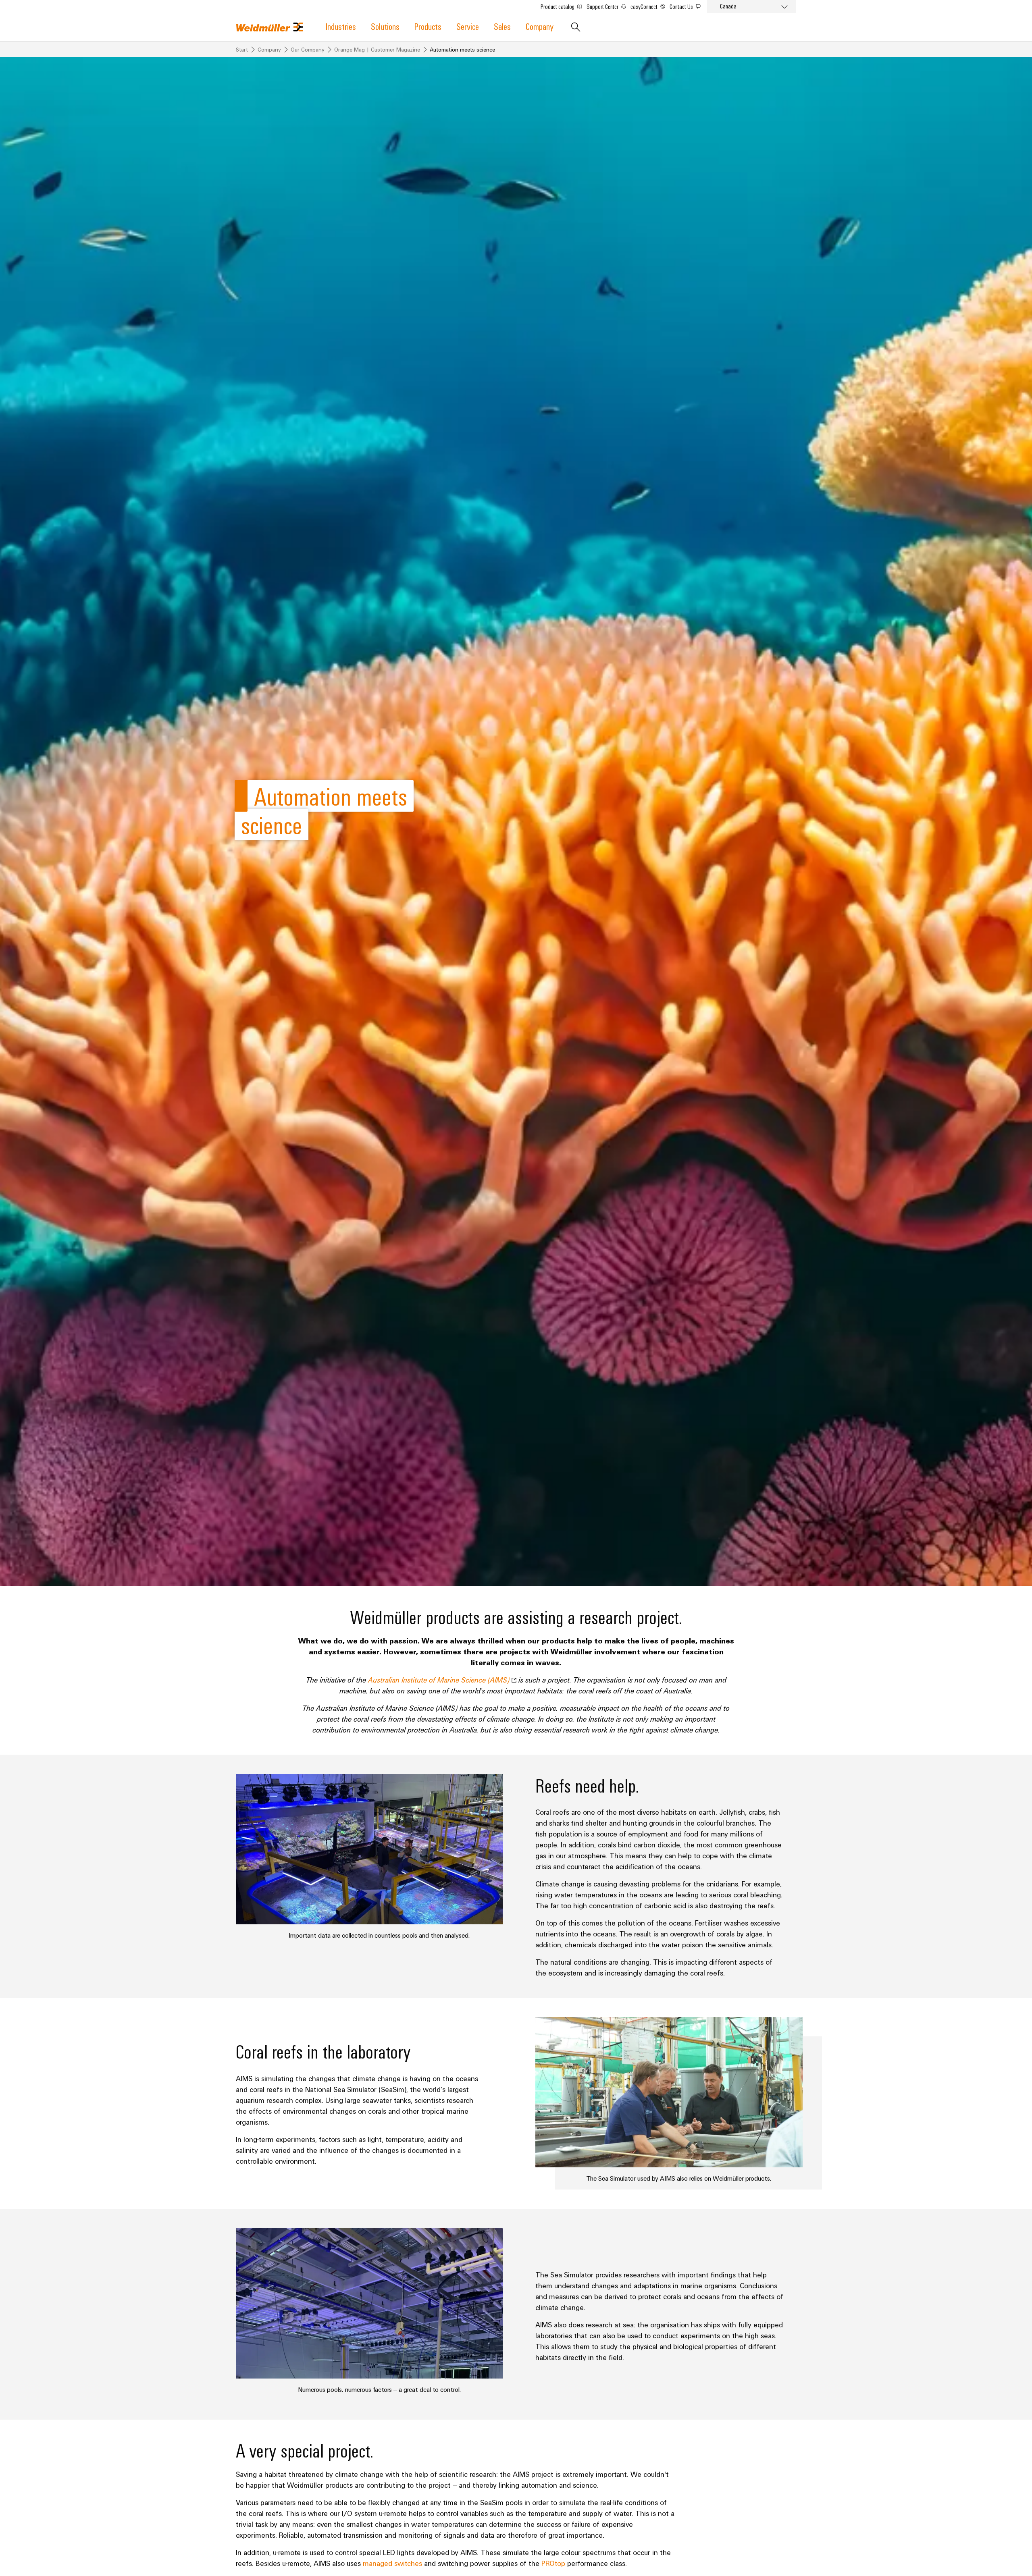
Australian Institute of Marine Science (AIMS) (440, 1680)
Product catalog (558, 6)
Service (468, 26)
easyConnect (645, 6)
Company (540, 26)
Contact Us (682, 6)
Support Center (603, 6)
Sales (502, 26)
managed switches (392, 2563)
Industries (341, 26)
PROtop (553, 2563)
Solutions (385, 26)
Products (428, 26)
